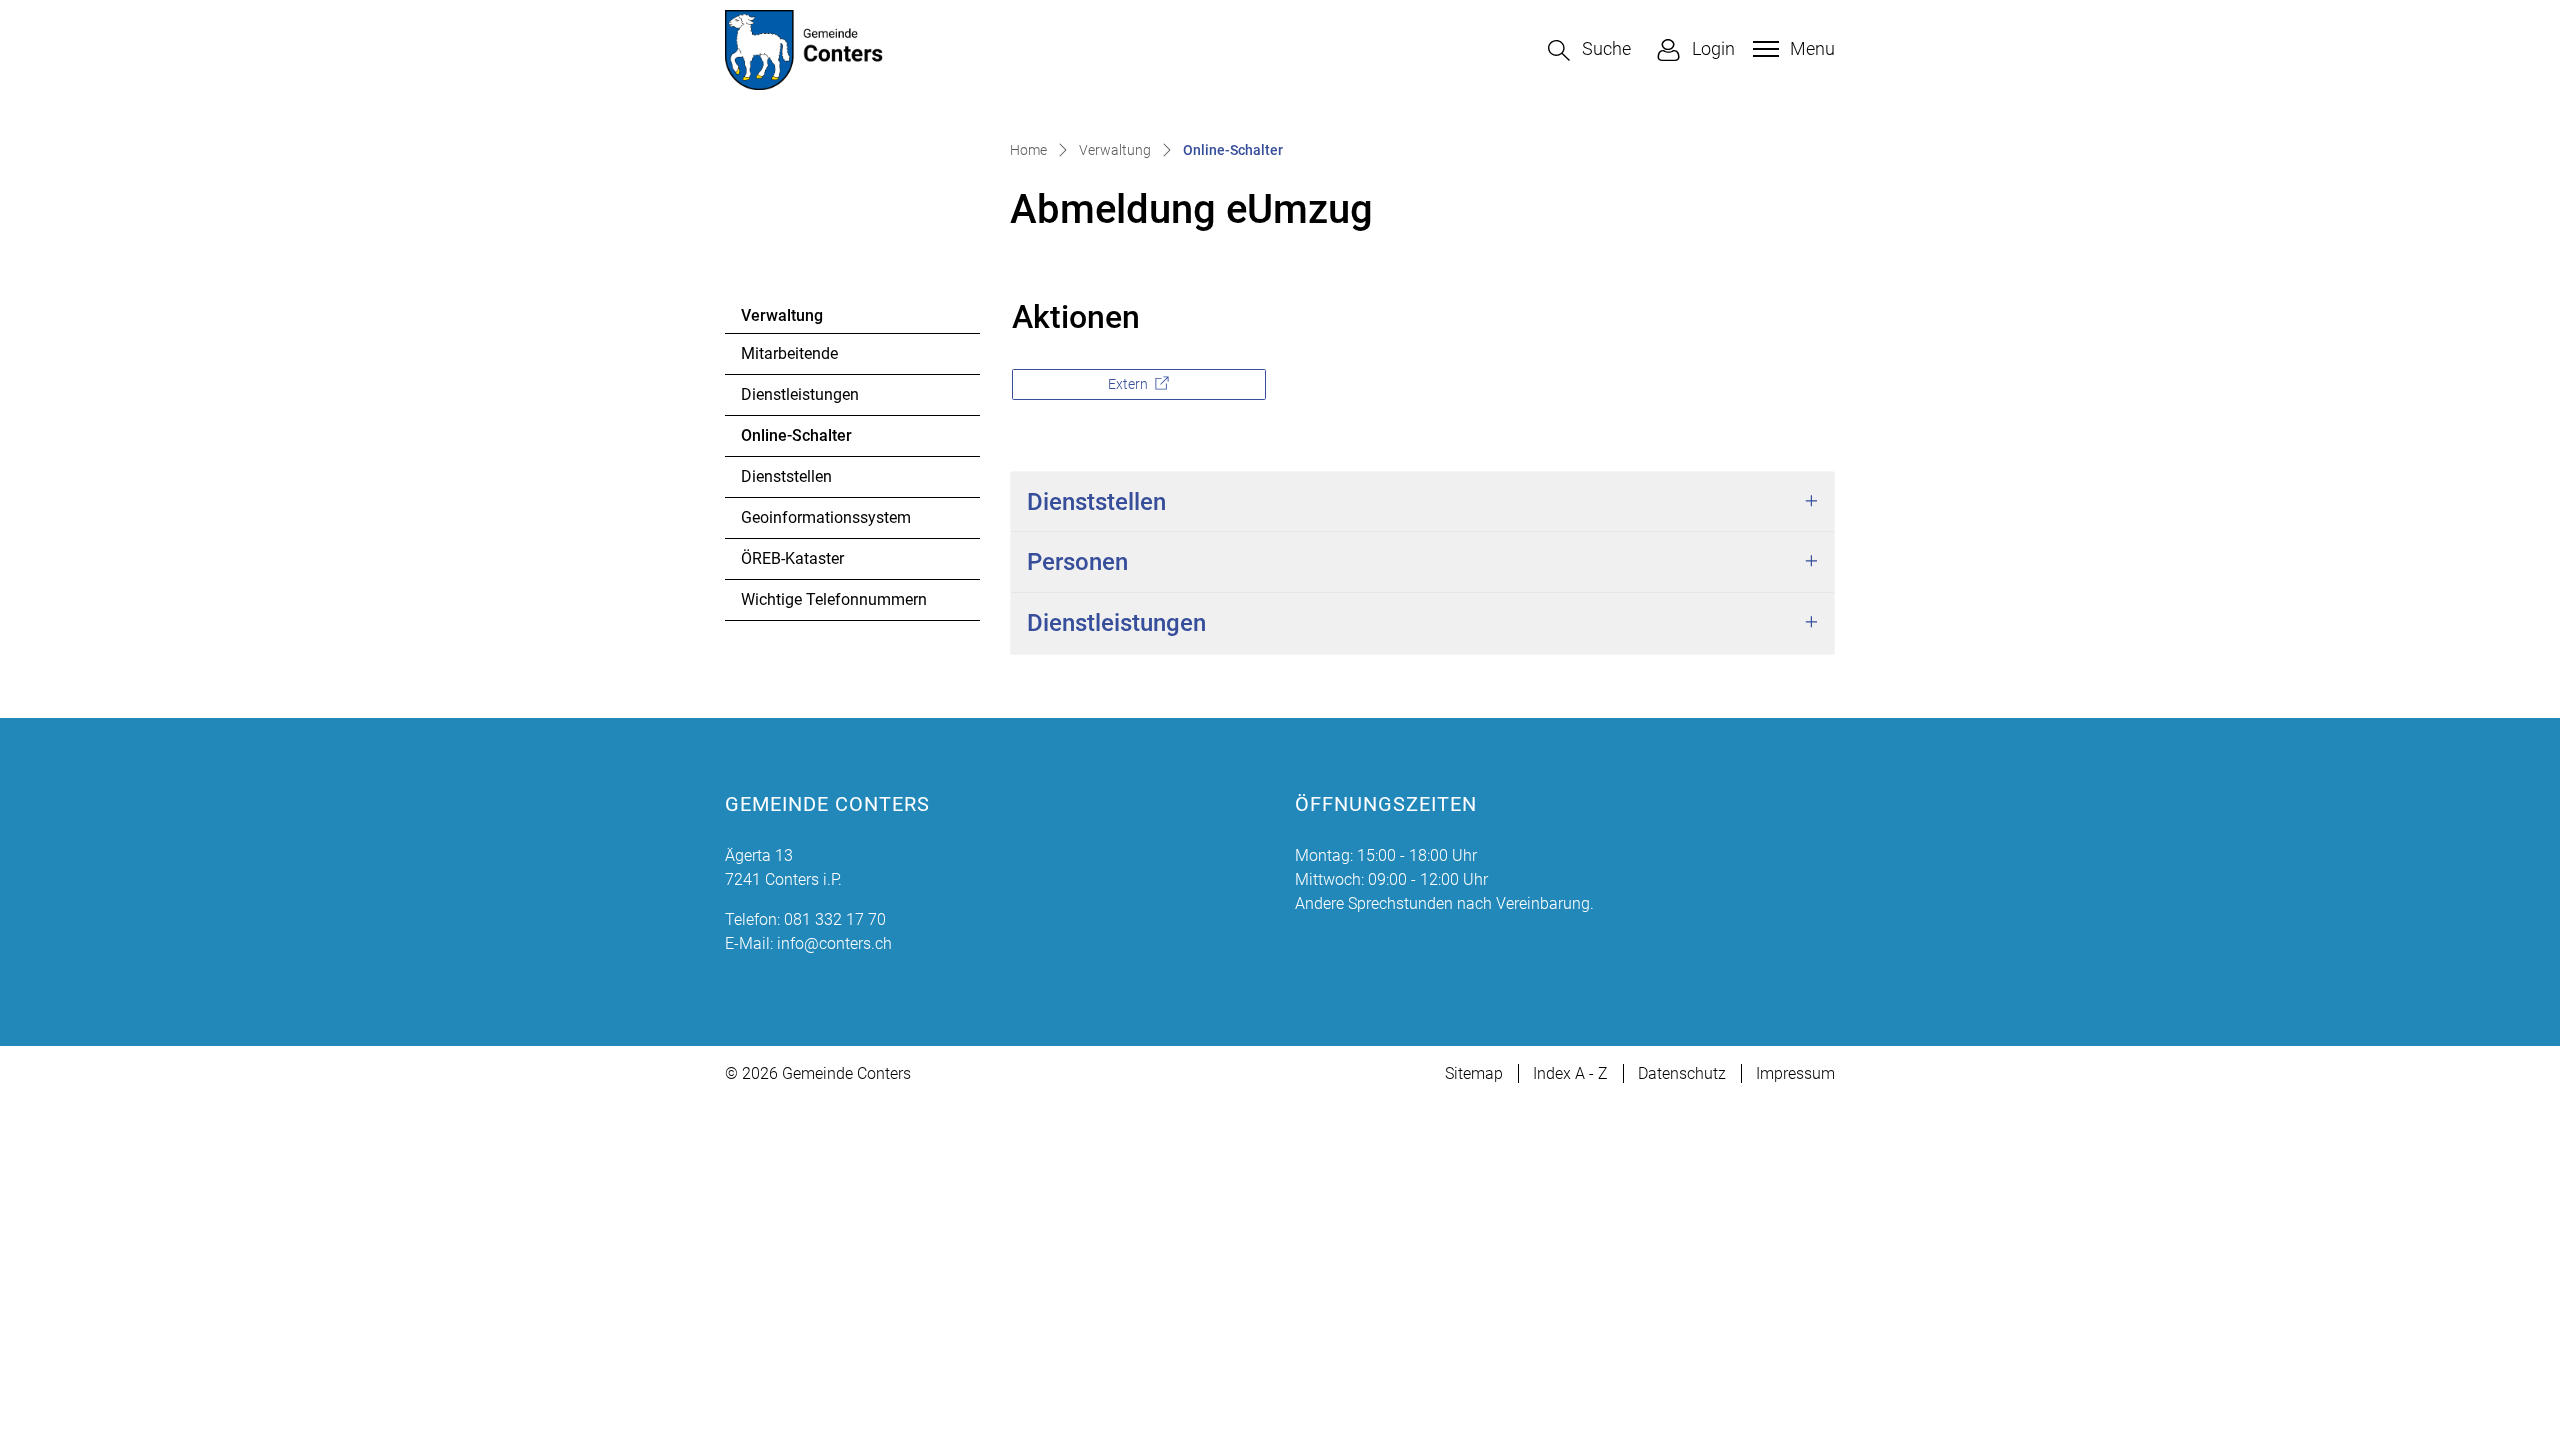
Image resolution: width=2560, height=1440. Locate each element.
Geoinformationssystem (826, 517)
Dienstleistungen (800, 394)
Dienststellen (786, 476)
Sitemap (1474, 1073)
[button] (1589, 50)
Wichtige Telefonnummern (834, 599)
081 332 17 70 (835, 919)
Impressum (1795, 1073)
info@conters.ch (834, 943)
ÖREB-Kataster (792, 558)
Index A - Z (1570, 1073)
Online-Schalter (796, 441)
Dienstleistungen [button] (1116, 623)
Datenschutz (1682, 1073)
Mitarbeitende (789, 353)
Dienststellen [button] (1096, 502)
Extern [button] (1129, 384)
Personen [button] (1077, 562)
